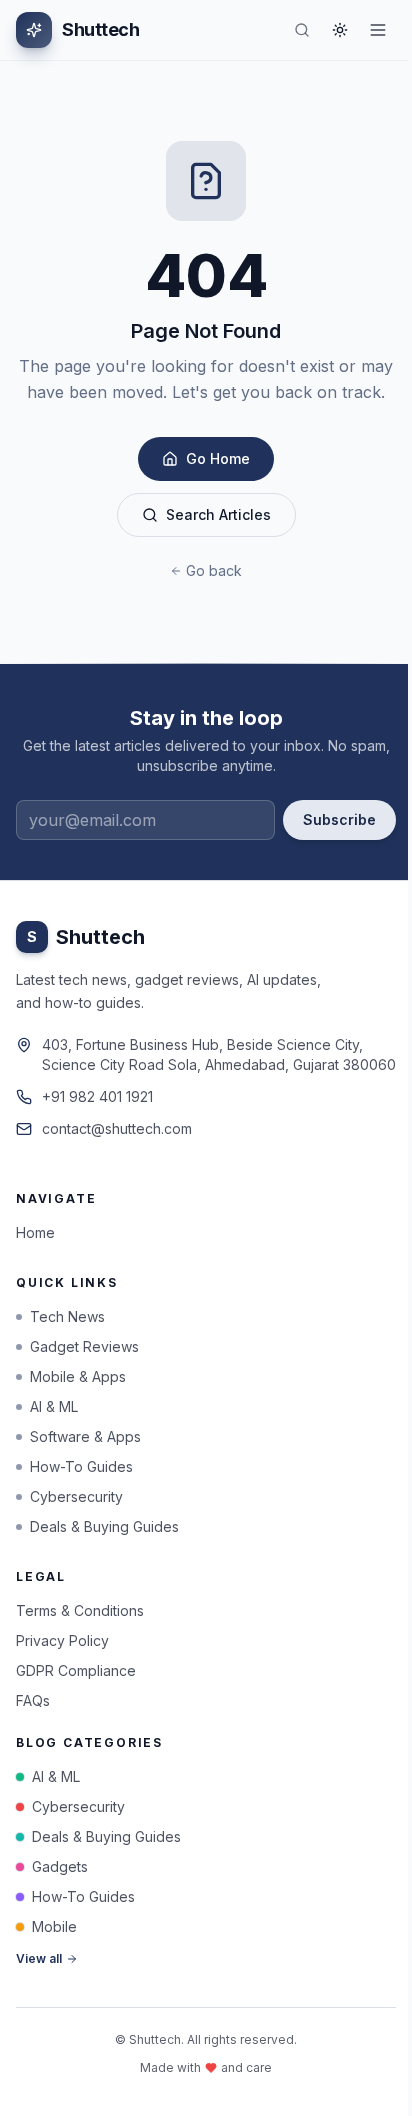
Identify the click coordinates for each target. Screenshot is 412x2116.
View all (39, 1958)
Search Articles (218, 514)
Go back (214, 570)
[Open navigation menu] (378, 30)
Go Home (218, 458)
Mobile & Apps (78, 1376)
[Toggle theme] (340, 30)
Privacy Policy (62, 1640)
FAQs (33, 1700)
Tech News (67, 1316)
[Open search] (302, 30)
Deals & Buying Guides (104, 1526)
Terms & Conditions (80, 1610)
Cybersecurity (76, 1496)
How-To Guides (81, 1466)
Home (35, 1232)
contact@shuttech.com (117, 1128)
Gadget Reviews (84, 1346)
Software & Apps (85, 1436)
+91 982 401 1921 (97, 1096)
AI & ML (54, 1406)
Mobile (54, 1926)
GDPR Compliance (76, 1670)
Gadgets (60, 1866)
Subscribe (339, 819)
